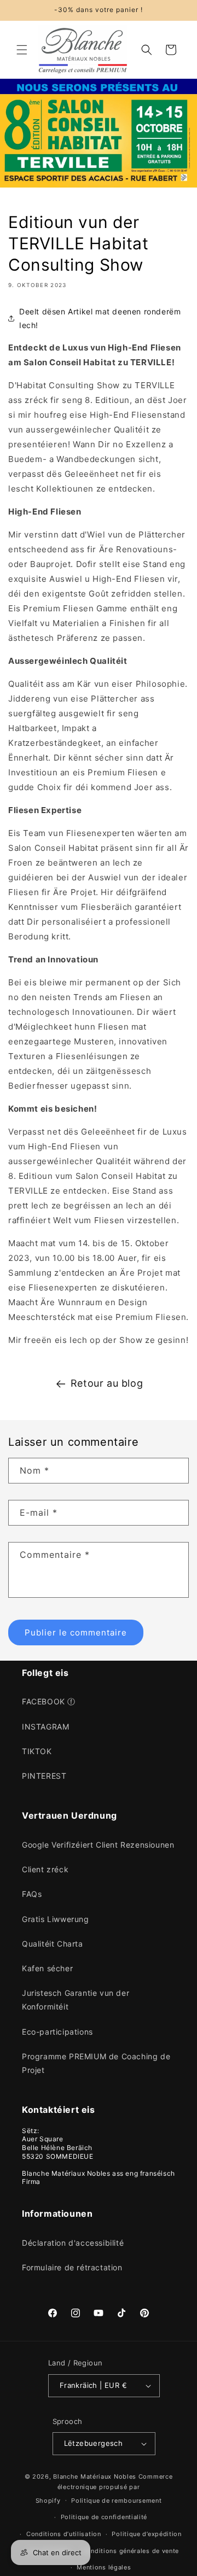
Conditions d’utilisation (64, 2534)
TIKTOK (37, 1751)
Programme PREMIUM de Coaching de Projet (96, 2063)
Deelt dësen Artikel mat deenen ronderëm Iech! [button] (100, 318)
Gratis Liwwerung (56, 1919)
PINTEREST (44, 1776)
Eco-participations (57, 2032)
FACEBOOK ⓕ (49, 1701)
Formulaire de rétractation (72, 2267)
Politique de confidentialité (104, 2517)
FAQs (32, 1894)
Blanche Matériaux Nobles (95, 2476)
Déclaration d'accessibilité (73, 2243)
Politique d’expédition (146, 2534)
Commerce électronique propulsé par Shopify (104, 2488)
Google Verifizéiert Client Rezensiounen (98, 1845)
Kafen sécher (47, 1968)
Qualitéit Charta (53, 1944)
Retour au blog (107, 1383)
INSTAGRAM (45, 1727)
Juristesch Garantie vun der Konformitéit (76, 2000)
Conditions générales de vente (131, 2551)
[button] (22, 50)
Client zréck (45, 1869)
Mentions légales (104, 2567)
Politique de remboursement (116, 2501)
